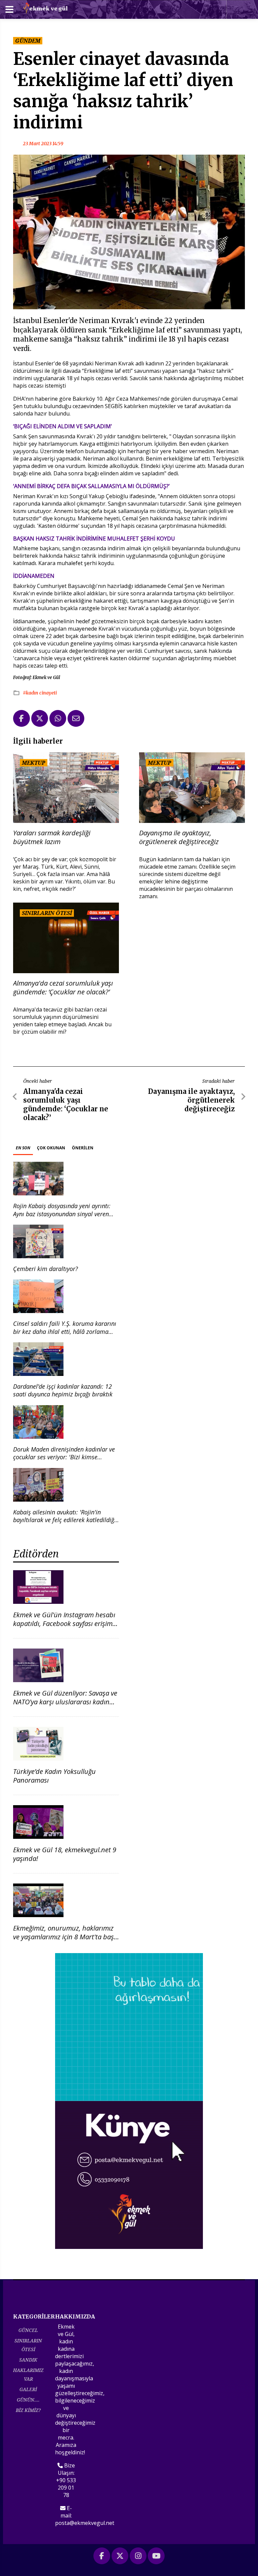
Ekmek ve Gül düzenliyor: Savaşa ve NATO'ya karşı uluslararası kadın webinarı (65, 1702)
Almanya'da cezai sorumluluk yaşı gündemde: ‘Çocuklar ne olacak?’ (63, 988)
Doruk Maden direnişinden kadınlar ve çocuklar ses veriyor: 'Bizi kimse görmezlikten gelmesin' (64, 1457)
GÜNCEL (28, 2330)
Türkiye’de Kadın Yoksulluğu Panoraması (54, 1776)
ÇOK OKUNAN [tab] (51, 1148)
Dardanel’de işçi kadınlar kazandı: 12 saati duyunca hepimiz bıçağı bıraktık (63, 1390)
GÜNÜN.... (28, 2400)
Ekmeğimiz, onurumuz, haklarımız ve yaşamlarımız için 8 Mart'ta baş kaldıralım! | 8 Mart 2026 (63, 1937)
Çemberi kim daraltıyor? (46, 1269)
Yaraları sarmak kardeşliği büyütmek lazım (52, 837)
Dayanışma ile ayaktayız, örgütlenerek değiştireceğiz (179, 837)
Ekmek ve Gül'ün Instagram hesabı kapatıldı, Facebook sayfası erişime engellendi (64, 1623)
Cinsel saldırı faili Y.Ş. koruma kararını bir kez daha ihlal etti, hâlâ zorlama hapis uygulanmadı (65, 1331)
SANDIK (28, 2360)
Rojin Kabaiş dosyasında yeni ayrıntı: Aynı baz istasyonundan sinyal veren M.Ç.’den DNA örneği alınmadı (62, 1214)
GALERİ (28, 2389)
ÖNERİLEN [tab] (83, 1148)
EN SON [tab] (23, 1148)
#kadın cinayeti (40, 693)
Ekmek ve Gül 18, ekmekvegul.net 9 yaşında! (65, 1854)
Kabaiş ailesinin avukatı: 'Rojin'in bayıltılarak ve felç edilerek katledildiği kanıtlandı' (64, 1520)
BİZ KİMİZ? (28, 2410)
